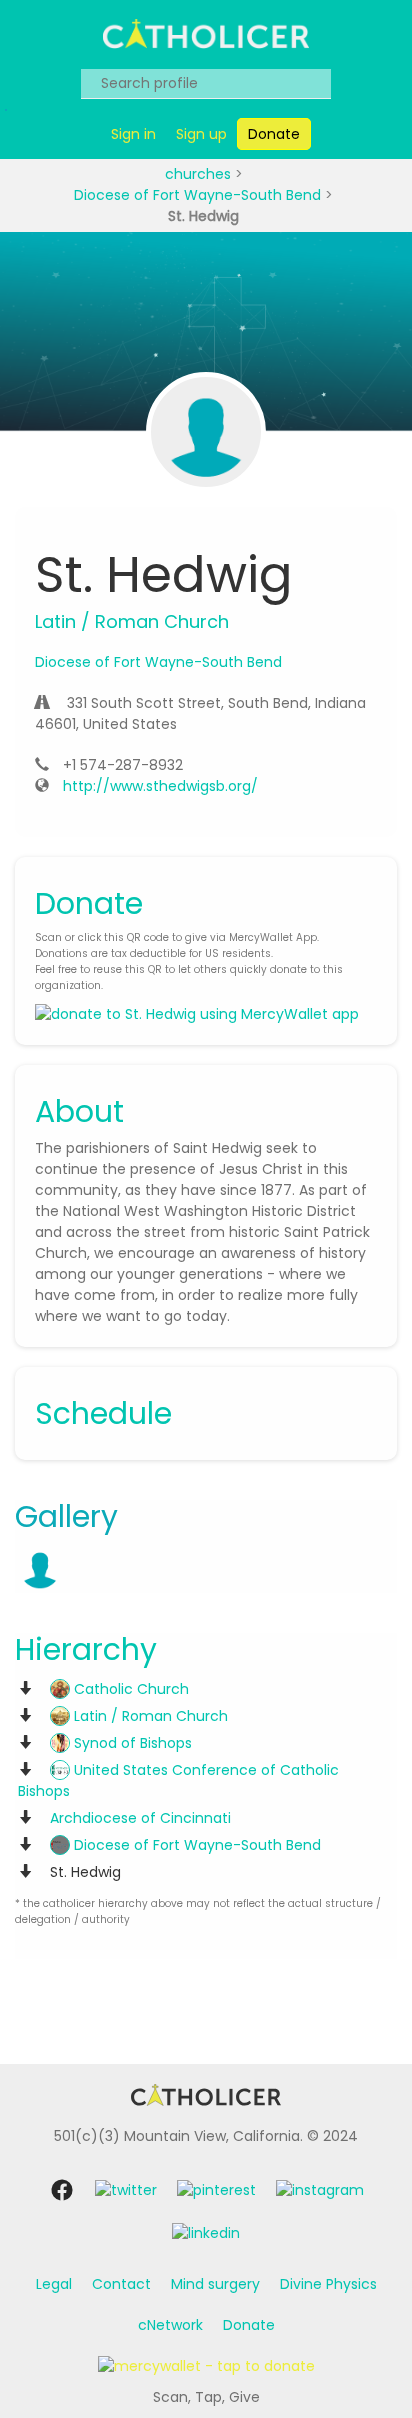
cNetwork (170, 2325)
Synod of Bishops (131, 1743)
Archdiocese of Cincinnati (140, 1818)
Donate (249, 2325)
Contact (121, 2284)
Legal (54, 2284)
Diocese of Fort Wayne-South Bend (199, 195)
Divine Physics (328, 2284)
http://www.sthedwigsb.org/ (160, 786)
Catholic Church (129, 1689)
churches (200, 174)
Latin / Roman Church (149, 1716)
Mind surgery (215, 2284)
